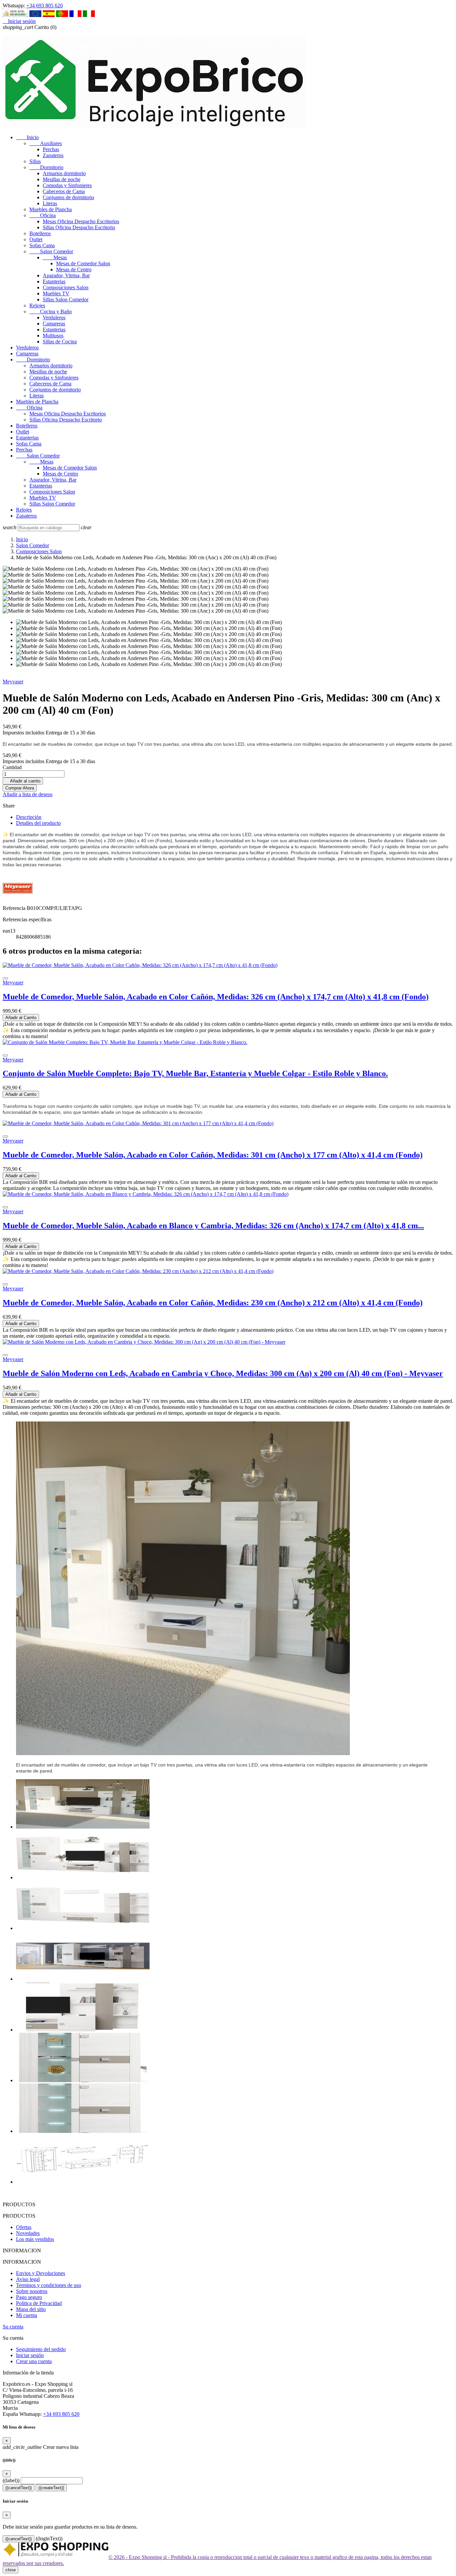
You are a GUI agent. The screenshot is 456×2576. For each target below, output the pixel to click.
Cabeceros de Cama (64, 191)
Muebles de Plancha (51, 209)
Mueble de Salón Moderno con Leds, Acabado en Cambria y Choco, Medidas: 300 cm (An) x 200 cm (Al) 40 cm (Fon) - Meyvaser (223, 1373)
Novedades (28, 2233)
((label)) (11, 2480)
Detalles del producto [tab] (38, 823)
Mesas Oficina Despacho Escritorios (81, 221)
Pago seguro (29, 2297)
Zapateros (53, 155)
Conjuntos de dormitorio (68, 197)
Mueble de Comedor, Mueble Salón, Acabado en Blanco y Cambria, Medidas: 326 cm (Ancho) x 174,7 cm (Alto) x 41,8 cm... (213, 1226)
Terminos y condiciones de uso (49, 2285)
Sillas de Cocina (60, 342)
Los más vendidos (35, 2239)
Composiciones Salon (66, 287)
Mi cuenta (27, 2315)
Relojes (37, 305)
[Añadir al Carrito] (5, 978)
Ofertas (24, 2227)
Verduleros (54, 317)
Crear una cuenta (34, 2361)
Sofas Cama (42, 245)
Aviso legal (28, 2279)
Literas (50, 203)
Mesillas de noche (62, 179)
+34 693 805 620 (45, 6)
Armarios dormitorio (64, 173)
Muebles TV (56, 293)
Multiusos (53, 336)
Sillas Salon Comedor (66, 299)
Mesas (55, 257)
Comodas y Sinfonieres (67, 185)
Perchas (51, 149)
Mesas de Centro (74, 269)
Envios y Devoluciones (41, 2273)
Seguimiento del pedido (41, 2349)
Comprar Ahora (20, 788)
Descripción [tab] (29, 817)
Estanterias (54, 281)
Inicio (27, 137)
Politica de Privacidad (39, 2303)
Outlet (36, 239)
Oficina (43, 215)
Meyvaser (13, 682)
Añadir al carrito (23, 781)
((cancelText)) (19, 2488)
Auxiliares (46, 143)
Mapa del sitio (31, 2309)
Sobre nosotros (32, 2291)
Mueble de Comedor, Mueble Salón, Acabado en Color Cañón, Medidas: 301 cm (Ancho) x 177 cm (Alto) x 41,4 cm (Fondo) (213, 1155)
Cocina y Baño (51, 311)
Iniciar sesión (30, 2355)
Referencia (15, 908)
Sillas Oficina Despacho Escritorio (79, 227)
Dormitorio (46, 167)
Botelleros (40, 233)
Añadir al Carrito (21, 1018)
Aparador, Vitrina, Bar (66, 275)
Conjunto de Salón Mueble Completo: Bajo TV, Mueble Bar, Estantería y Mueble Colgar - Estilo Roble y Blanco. (195, 1073)
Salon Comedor (51, 251)
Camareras (54, 324)
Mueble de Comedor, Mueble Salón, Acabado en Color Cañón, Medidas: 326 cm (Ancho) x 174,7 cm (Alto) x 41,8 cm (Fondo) (216, 997)
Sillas (35, 161)
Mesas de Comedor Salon (83, 263)
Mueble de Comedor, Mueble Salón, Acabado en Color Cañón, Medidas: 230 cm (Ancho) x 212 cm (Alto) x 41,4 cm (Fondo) (213, 1303)
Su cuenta (13, 2327)
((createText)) (51, 2488)
